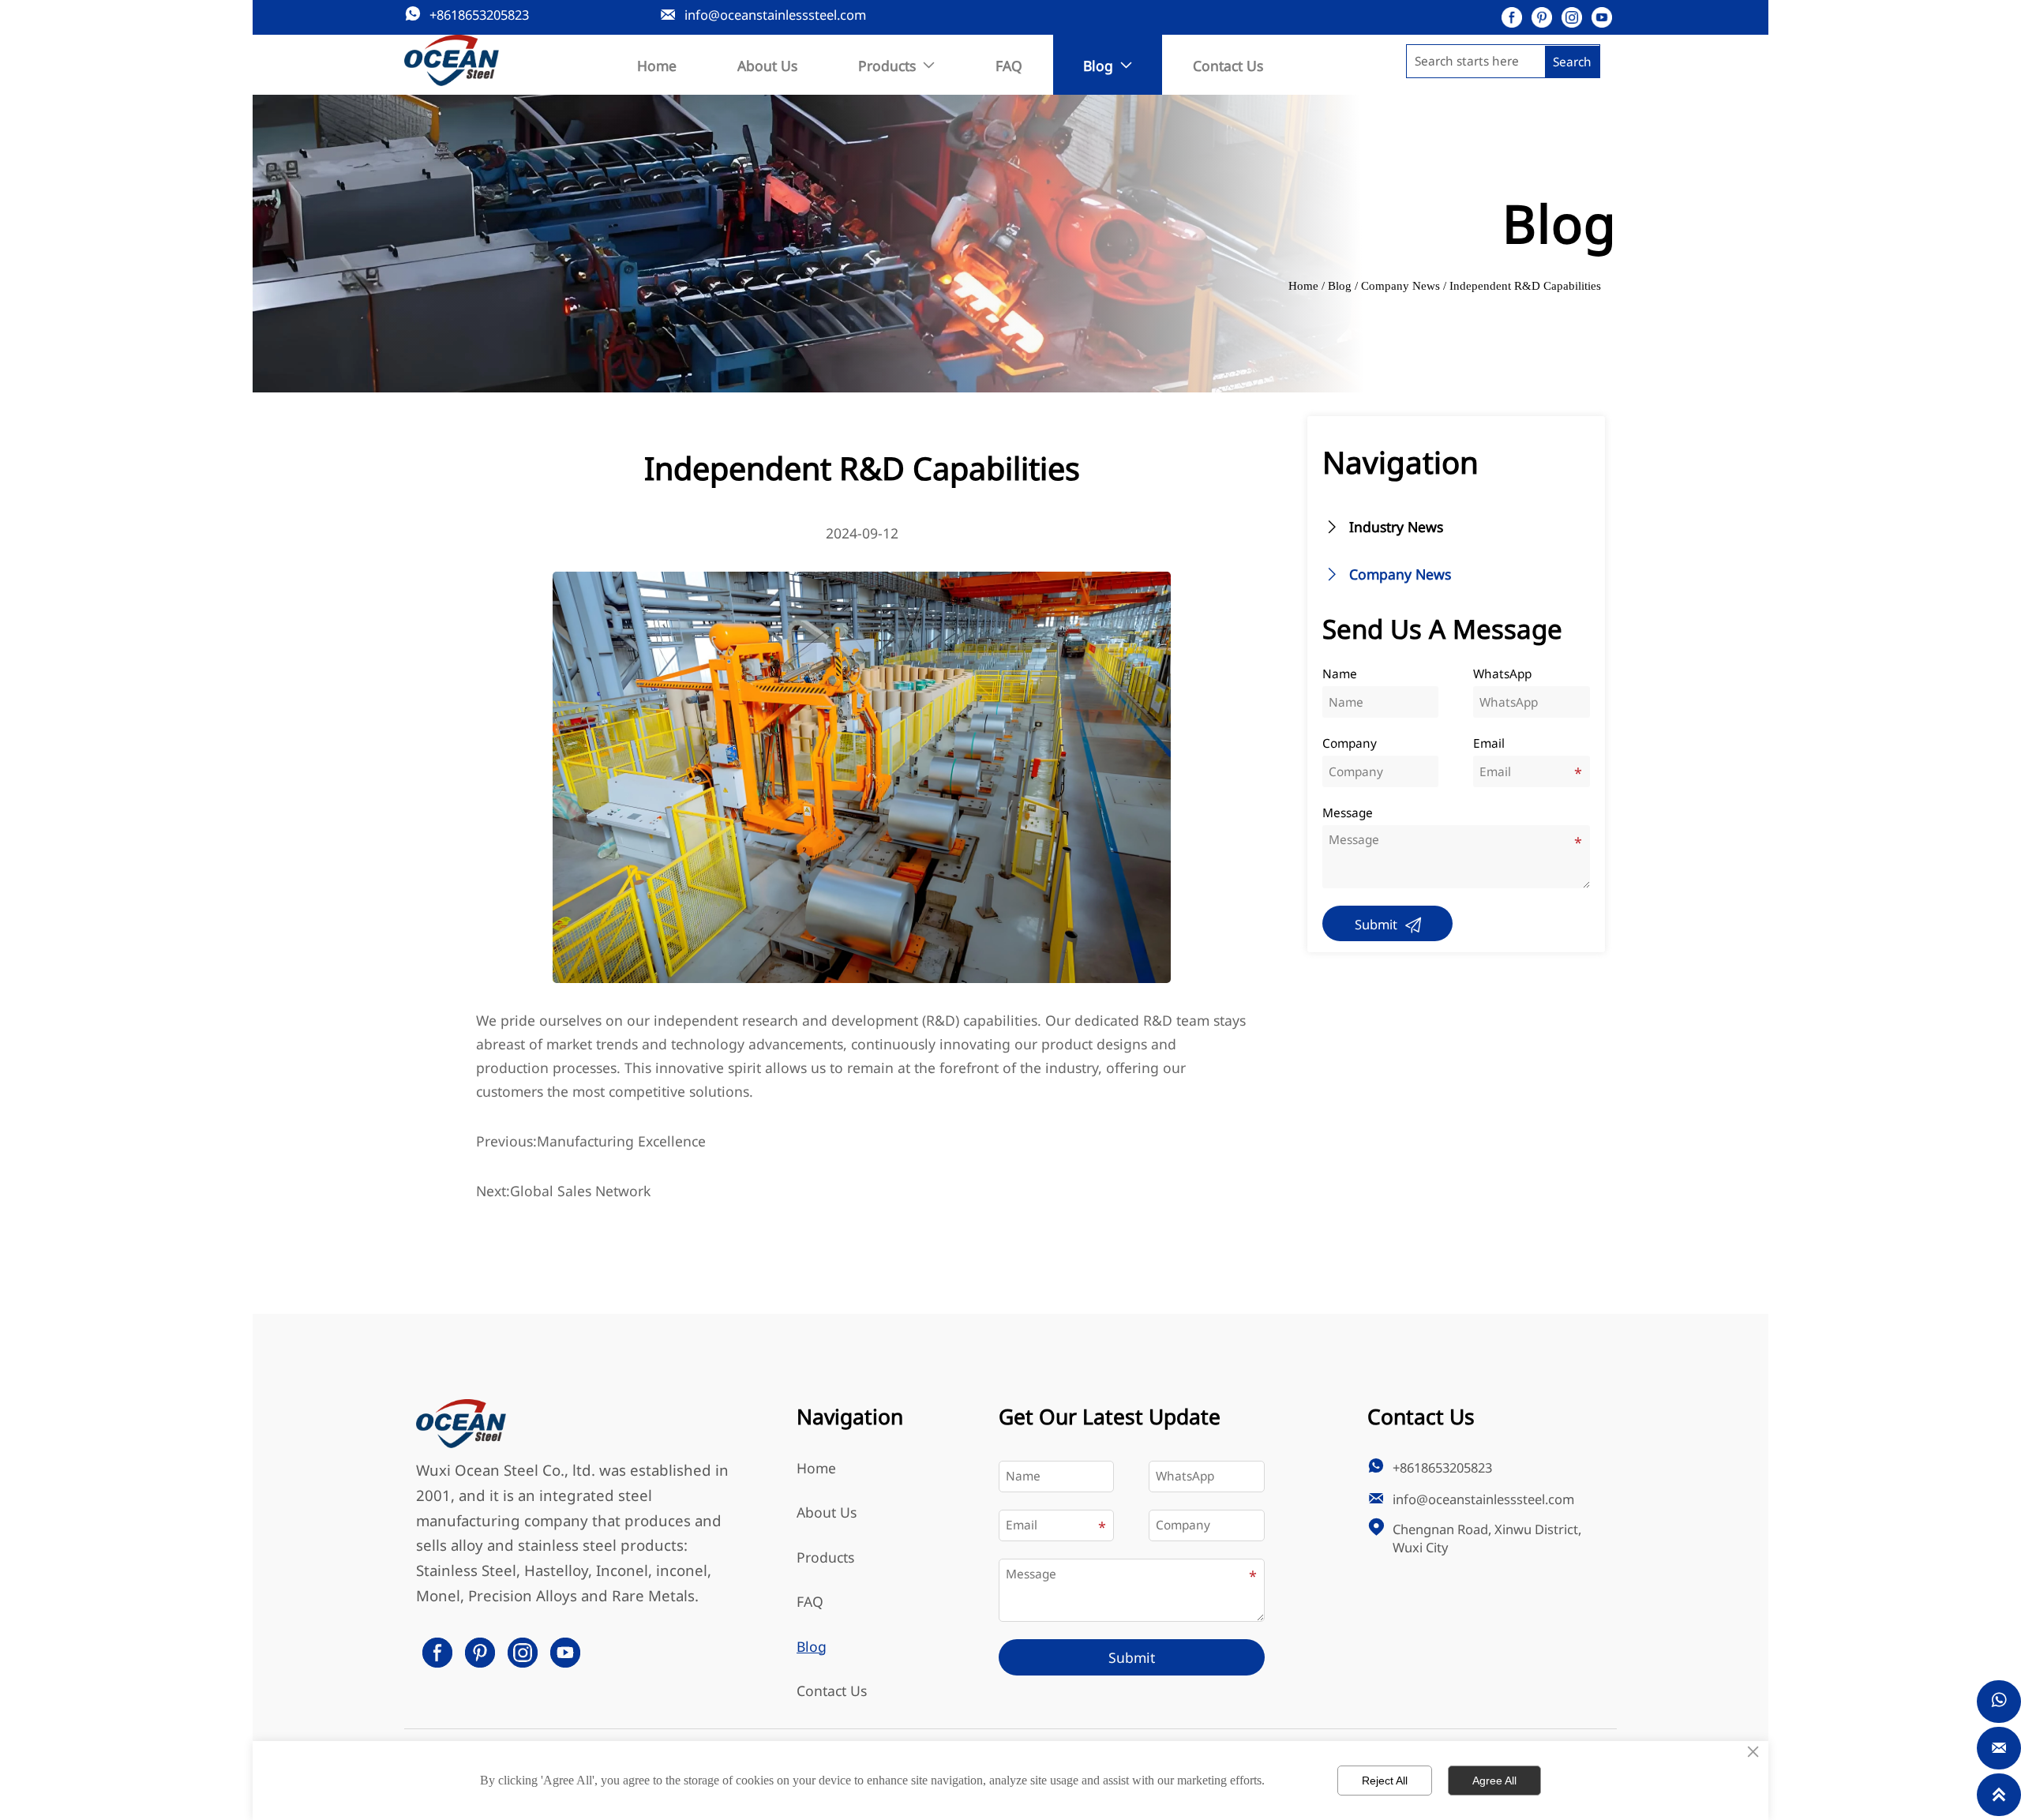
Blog (1340, 285)
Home (1303, 285)
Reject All (1385, 1781)
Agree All (1494, 1781)
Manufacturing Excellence (621, 1141)
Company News (1400, 285)
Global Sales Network (580, 1191)
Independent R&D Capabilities (1525, 285)
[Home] (452, 61)
